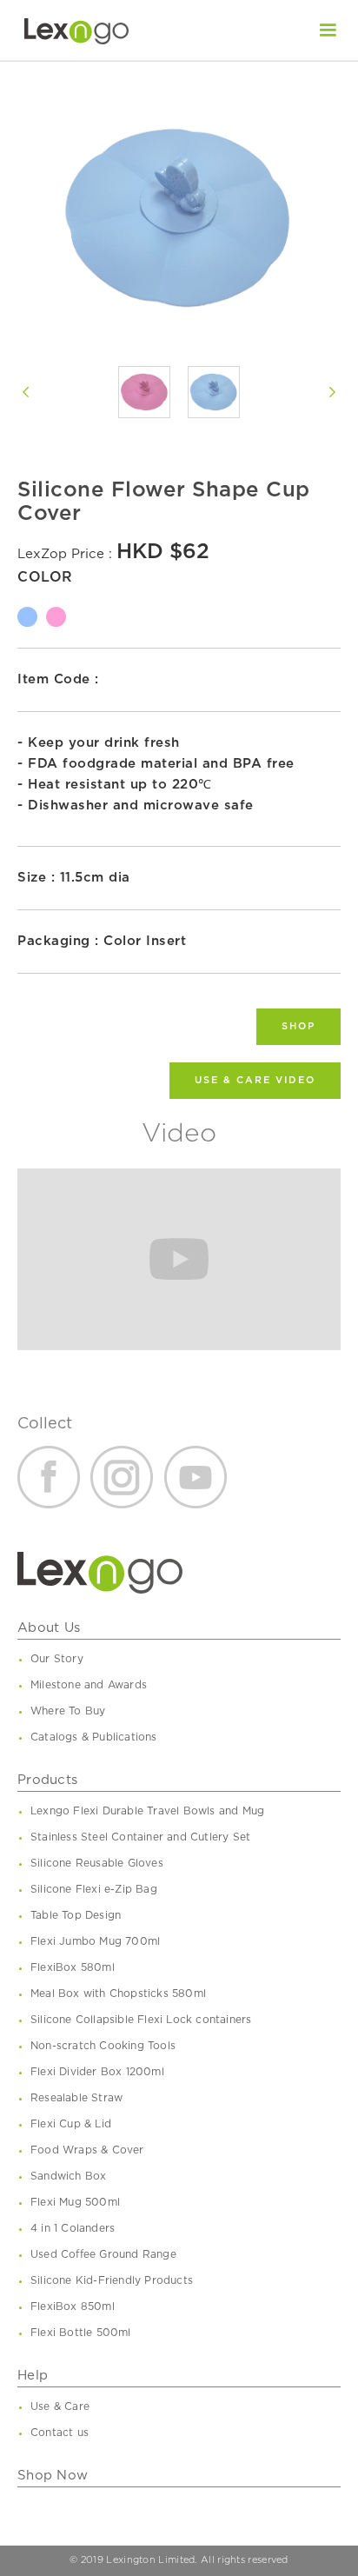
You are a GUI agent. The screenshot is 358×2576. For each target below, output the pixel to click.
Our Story (57, 1659)
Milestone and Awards (89, 1685)
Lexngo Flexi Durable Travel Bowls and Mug (147, 1811)
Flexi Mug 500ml (75, 2202)
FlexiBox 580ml (73, 1967)
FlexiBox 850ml (73, 2306)
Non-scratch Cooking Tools (103, 2046)
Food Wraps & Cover (87, 2150)
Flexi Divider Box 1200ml (97, 2072)
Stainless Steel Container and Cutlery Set (140, 1837)
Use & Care (60, 2406)
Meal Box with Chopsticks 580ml (118, 1994)
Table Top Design (76, 1915)
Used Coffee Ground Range (103, 2254)
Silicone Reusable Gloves (97, 1863)
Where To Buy (68, 1711)
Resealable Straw (76, 2098)
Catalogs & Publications (94, 1737)
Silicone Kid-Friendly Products (112, 2280)
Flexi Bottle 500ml (81, 2333)
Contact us (60, 2433)
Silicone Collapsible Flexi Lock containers (141, 2020)
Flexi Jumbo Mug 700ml (95, 1941)
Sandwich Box (68, 2176)
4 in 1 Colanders (73, 2228)
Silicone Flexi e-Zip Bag (94, 1889)
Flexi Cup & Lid (71, 2124)
